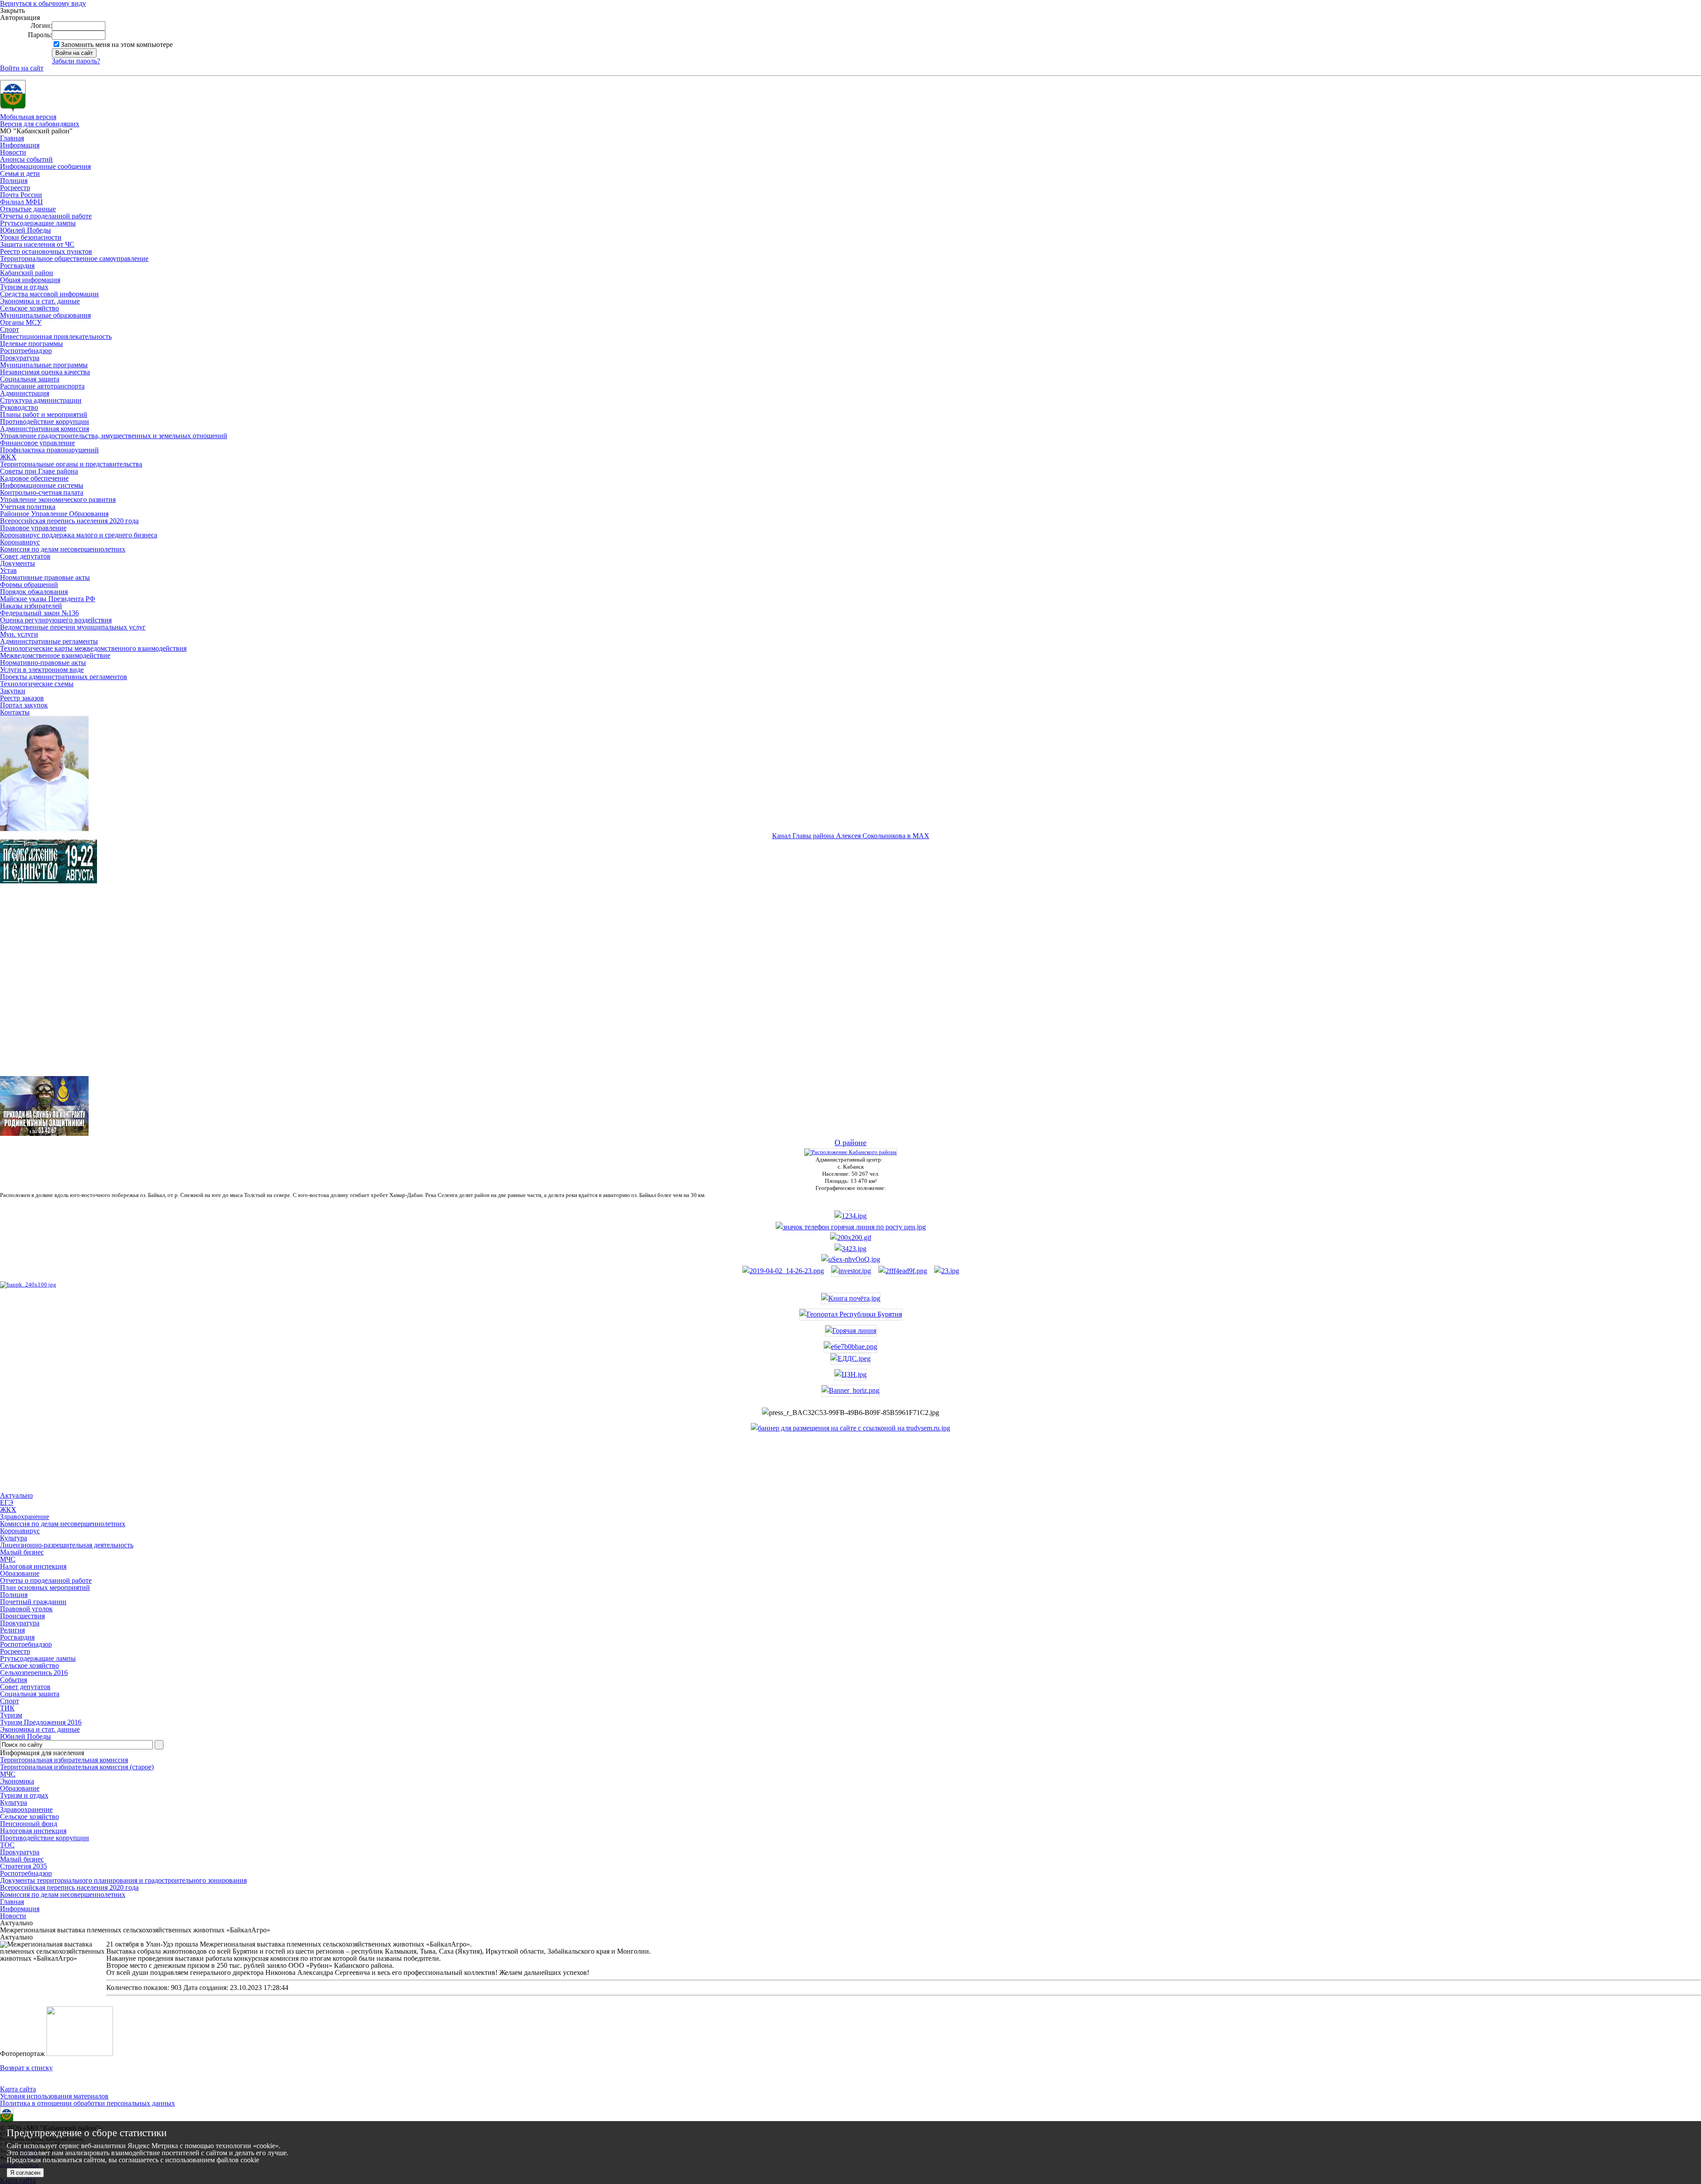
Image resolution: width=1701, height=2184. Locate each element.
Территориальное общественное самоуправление (74, 258)
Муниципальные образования (45, 315)
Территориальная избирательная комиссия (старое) (77, 1767)
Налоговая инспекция (33, 1831)
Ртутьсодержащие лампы (38, 223)
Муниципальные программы (44, 365)
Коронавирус (20, 542)
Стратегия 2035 (23, 1866)
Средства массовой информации (49, 294)
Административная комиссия (45, 429)
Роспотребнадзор (26, 351)
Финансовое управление (37, 443)
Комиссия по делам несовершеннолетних (63, 549)
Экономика (17, 1781)
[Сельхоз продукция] (947, 1271)
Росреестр (15, 188)
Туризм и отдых (24, 287)
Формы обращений (29, 585)
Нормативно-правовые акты (43, 663)
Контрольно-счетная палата (42, 492)
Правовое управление (33, 528)
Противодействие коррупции (45, 422)
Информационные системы (42, 485)
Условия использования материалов (54, 2096)
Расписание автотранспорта (42, 386)
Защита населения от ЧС (37, 244)
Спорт (10, 329)
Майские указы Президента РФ (48, 599)
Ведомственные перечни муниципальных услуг (73, 627)
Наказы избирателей (31, 606)
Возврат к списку (26, 2068)
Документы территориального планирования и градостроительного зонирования (123, 1880)
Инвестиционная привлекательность (56, 336)
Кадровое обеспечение (34, 478)
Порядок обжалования (34, 592)
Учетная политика (28, 507)
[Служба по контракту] (850, 987)
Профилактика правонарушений (49, 450)
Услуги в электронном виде (42, 670)
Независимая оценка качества (45, 372)
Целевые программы (31, 344)
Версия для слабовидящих (40, 124)
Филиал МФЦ (21, 202)
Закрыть (12, 11)
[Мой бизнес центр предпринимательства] (850, 1249)
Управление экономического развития (58, 499)
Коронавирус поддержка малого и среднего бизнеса (79, 535)
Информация (20, 145)
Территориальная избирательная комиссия (64, 1760)
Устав (8, 570)
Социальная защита (30, 379)
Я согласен (25, 2173)
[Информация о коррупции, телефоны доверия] (28, 1284)
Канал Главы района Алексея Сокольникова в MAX (851, 836)
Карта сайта (18, 2089)
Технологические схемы (37, 684)
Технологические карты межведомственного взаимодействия (93, 648)
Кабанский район (27, 273)
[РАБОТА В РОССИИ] (850, 1428)
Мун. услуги (19, 634)
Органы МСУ (21, 322)
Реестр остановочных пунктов (46, 251)
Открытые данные (28, 209)
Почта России (21, 195)
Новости (13, 152)
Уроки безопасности (31, 237)
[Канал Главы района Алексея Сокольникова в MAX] (44, 829)
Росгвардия (17, 266)
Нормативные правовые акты (45, 577)
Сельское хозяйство (29, 308)
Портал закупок (24, 705)
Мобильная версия (28, 117)
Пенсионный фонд (29, 1824)
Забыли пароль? (76, 61)
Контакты (15, 712)
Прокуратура (20, 358)
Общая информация (30, 280)
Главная (12, 138)
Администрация (25, 393)
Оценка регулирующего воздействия (56, 620)
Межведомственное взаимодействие (55, 655)
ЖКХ (8, 457)
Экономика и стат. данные (40, 301)
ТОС (7, 1845)
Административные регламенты (49, 641)
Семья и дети (20, 173)
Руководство (19, 407)
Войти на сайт (22, 68)
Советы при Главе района (39, 471)
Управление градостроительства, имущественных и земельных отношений (114, 436)
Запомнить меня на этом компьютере (117, 45)
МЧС (8, 1774)
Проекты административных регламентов (64, 677)
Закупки (13, 691)
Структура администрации (41, 400)
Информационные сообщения (45, 166)
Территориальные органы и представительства (71, 464)
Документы (17, 563)
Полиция (14, 181)
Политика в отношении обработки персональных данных (87, 2103)
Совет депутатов (25, 556)
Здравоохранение (26, 1809)
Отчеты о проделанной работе (46, 216)
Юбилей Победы (25, 230)
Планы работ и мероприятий (44, 414)
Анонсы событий (26, 159)
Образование (20, 1788)
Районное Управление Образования (54, 514)
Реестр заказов (22, 698)
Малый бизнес (22, 1859)
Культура (14, 1802)
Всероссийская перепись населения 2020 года (69, 521)
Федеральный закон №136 (39, 613)
